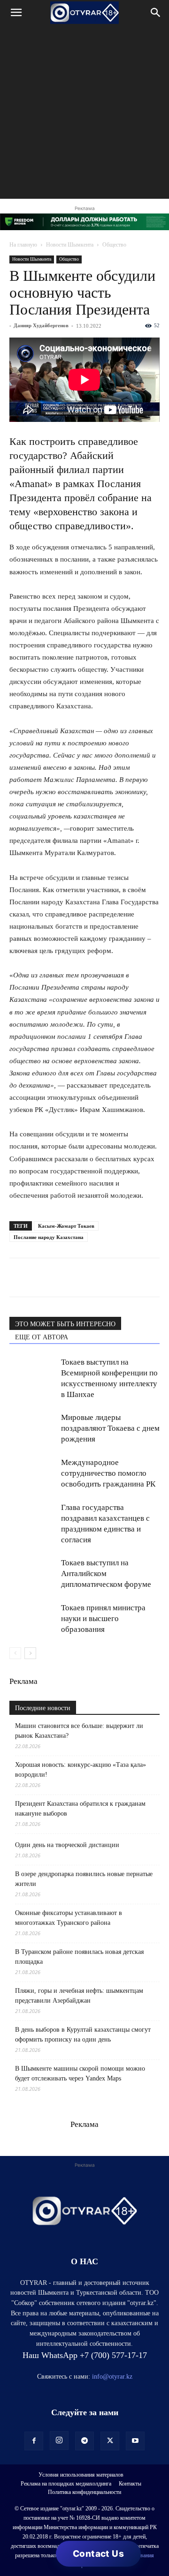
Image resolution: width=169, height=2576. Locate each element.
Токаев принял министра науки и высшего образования (103, 1618)
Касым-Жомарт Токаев (66, 1226)
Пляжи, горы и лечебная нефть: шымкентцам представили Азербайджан (79, 1996)
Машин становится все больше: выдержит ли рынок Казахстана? (79, 1731)
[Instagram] (59, 2441)
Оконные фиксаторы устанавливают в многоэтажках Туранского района (69, 1918)
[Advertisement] (84, 114)
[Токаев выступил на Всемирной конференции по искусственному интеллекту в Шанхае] (33, 1373)
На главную (23, 245)
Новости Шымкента (70, 245)
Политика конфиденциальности (84, 2492)
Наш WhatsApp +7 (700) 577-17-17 (85, 2355)
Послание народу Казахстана (49, 1237)
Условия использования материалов (81, 2475)
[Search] (156, 13)
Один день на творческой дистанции (67, 1845)
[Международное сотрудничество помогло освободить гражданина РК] (33, 1473)
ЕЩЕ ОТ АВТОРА (42, 1337)
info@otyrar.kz (112, 2377)
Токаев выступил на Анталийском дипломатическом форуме (106, 1573)
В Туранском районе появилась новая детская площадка (79, 1957)
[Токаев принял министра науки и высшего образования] (33, 1618)
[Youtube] (135, 2441)
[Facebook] (84, 1277)
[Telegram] (40, 1277)
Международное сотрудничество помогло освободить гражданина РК (108, 1473)
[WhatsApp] (19, 1277)
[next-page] (30, 1653)
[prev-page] (15, 1653)
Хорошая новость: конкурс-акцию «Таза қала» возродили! (81, 1770)
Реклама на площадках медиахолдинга (66, 2484)
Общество (114, 245)
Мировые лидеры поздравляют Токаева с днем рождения (110, 1428)
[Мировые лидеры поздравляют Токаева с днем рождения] (33, 1428)
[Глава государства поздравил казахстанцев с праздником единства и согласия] (33, 1518)
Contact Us (98, 2554)
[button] (16, 13)
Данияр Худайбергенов (41, 325)
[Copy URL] (127, 1277)
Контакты (130, 2484)
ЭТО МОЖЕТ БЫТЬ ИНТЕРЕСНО (65, 1324)
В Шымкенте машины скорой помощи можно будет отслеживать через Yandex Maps (80, 2073)
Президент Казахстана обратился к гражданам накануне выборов (80, 1809)
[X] (105, 1277)
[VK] (62, 1277)
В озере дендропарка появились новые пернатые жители (84, 1879)
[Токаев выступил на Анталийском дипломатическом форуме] (33, 1573)
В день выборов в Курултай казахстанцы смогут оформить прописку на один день (83, 2035)
